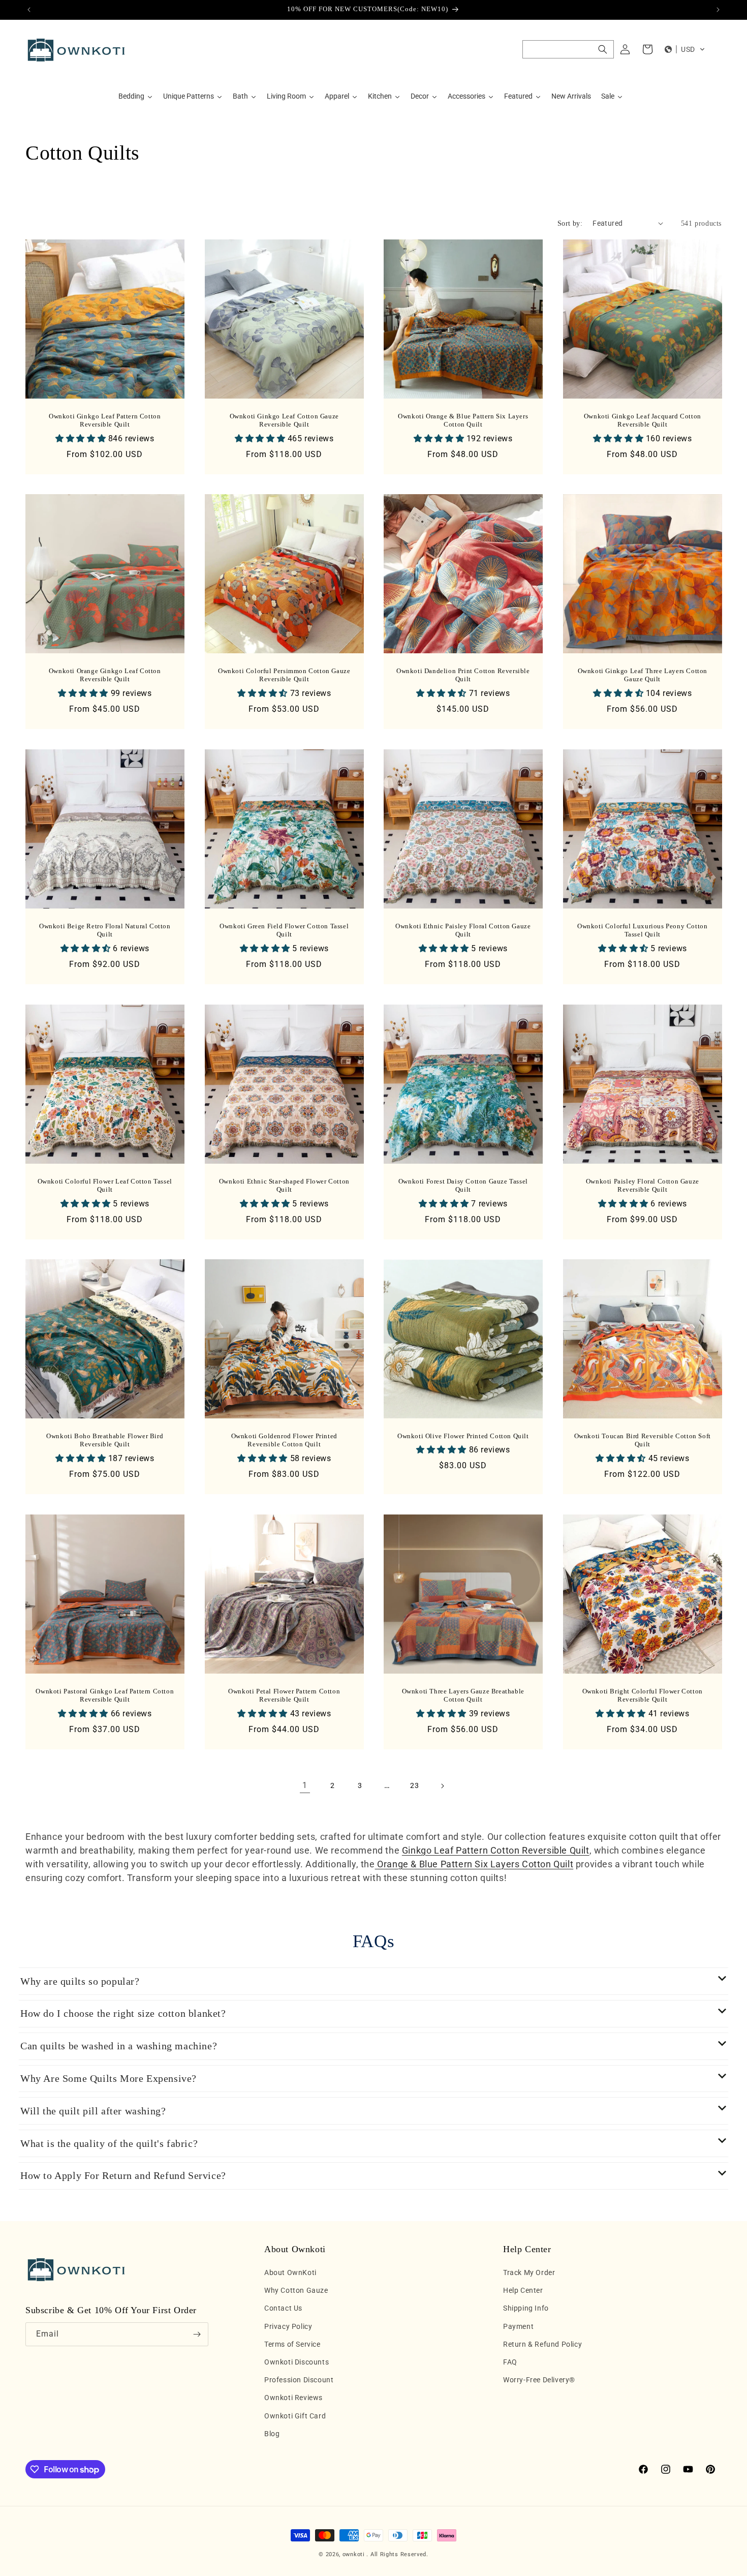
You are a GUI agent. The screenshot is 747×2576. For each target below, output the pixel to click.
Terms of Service (292, 2344)
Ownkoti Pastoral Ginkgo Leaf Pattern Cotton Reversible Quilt (105, 1695)
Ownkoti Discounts (297, 2362)
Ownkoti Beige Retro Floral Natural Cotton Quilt (105, 930)
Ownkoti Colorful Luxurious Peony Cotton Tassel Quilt (642, 930)
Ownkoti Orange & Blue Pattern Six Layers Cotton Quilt (463, 420)
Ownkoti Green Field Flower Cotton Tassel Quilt (284, 930)
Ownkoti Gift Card (295, 2416)
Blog (272, 2434)
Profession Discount (299, 2380)
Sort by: (570, 223)
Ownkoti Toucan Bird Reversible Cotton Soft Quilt (642, 1440)
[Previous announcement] (29, 10)
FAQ (510, 2362)
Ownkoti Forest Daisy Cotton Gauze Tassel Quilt (463, 1185)
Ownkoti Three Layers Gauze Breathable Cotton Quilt (463, 1695)
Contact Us (283, 2309)
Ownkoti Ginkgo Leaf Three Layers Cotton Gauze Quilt (642, 675)
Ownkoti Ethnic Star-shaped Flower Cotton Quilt (284, 1185)
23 (414, 1785)
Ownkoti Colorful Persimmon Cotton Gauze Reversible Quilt (284, 675)
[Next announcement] (718, 10)
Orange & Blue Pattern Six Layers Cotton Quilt (474, 1864)
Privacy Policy (288, 2326)
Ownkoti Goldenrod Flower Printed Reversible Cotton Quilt (284, 1440)
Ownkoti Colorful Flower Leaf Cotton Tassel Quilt (105, 1185)
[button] (568, 49)
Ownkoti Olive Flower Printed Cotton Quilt (463, 1436)
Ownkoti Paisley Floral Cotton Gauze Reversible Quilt (642, 1185)
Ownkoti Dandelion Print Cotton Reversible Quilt (463, 675)
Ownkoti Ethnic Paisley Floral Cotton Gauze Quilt (463, 930)
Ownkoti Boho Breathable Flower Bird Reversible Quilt (105, 1440)
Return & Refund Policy (542, 2344)
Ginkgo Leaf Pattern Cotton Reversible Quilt (496, 1850)
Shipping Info (526, 2309)
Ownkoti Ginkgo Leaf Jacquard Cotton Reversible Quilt (642, 420)
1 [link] (305, 1785)
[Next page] (442, 1786)
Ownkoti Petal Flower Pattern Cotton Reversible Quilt (284, 1695)
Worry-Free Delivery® (539, 2380)
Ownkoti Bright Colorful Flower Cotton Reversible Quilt (642, 1695)
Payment (518, 2326)
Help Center (523, 2291)
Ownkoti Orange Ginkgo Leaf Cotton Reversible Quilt (105, 675)
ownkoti (354, 2554)
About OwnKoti (290, 2272)
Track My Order (529, 2272)
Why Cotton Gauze (296, 2291)
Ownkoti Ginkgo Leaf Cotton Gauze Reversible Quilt (284, 420)
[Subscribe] (197, 2334)
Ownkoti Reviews (293, 2398)
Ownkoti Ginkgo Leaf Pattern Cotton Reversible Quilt (105, 420)
